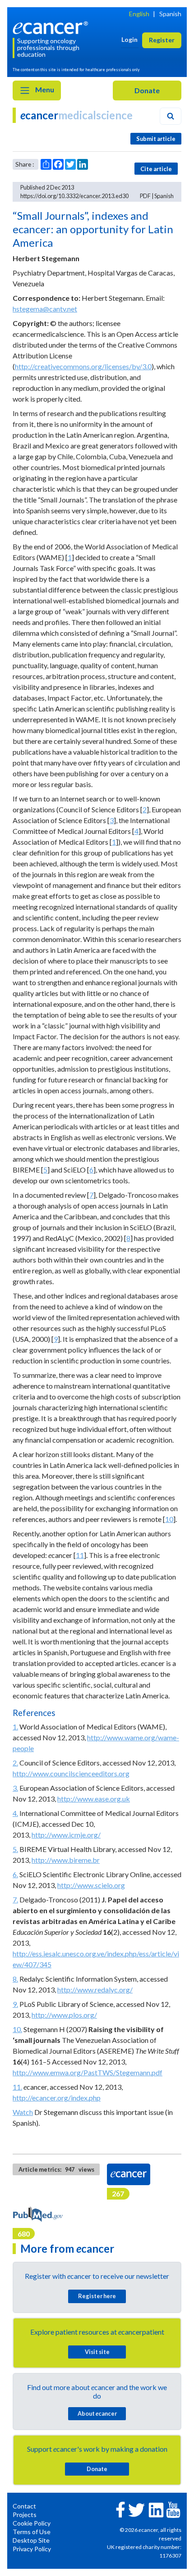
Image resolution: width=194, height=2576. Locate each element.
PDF (145, 196)
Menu (44, 89)
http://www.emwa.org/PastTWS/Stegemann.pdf (88, 2072)
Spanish (170, 14)
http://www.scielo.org (91, 1885)
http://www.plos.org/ (64, 2015)
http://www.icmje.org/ (66, 1835)
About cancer (97, 2413)
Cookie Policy (32, 2523)
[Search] (171, 116)
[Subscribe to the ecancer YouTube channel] (173, 2509)
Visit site (97, 2352)
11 (80, 1555)
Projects (25, 2515)
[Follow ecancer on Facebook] (120, 2509)
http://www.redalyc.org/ (95, 1990)
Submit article (156, 139)
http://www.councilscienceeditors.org (71, 1773)
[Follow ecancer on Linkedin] (156, 2509)
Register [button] (162, 40)
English (139, 14)
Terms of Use (32, 2532)
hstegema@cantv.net (45, 309)
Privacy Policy (32, 2549)
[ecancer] (52, 27)
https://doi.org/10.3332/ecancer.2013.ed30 (74, 196)
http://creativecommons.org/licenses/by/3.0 (83, 366)
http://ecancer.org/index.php (57, 2098)
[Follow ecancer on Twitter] (136, 2509)
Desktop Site (31, 2540)
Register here (97, 2296)
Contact (24, 2506)
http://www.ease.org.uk (94, 1799)
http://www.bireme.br (66, 1860)
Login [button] (129, 39)
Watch (23, 2112)
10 (169, 1519)
